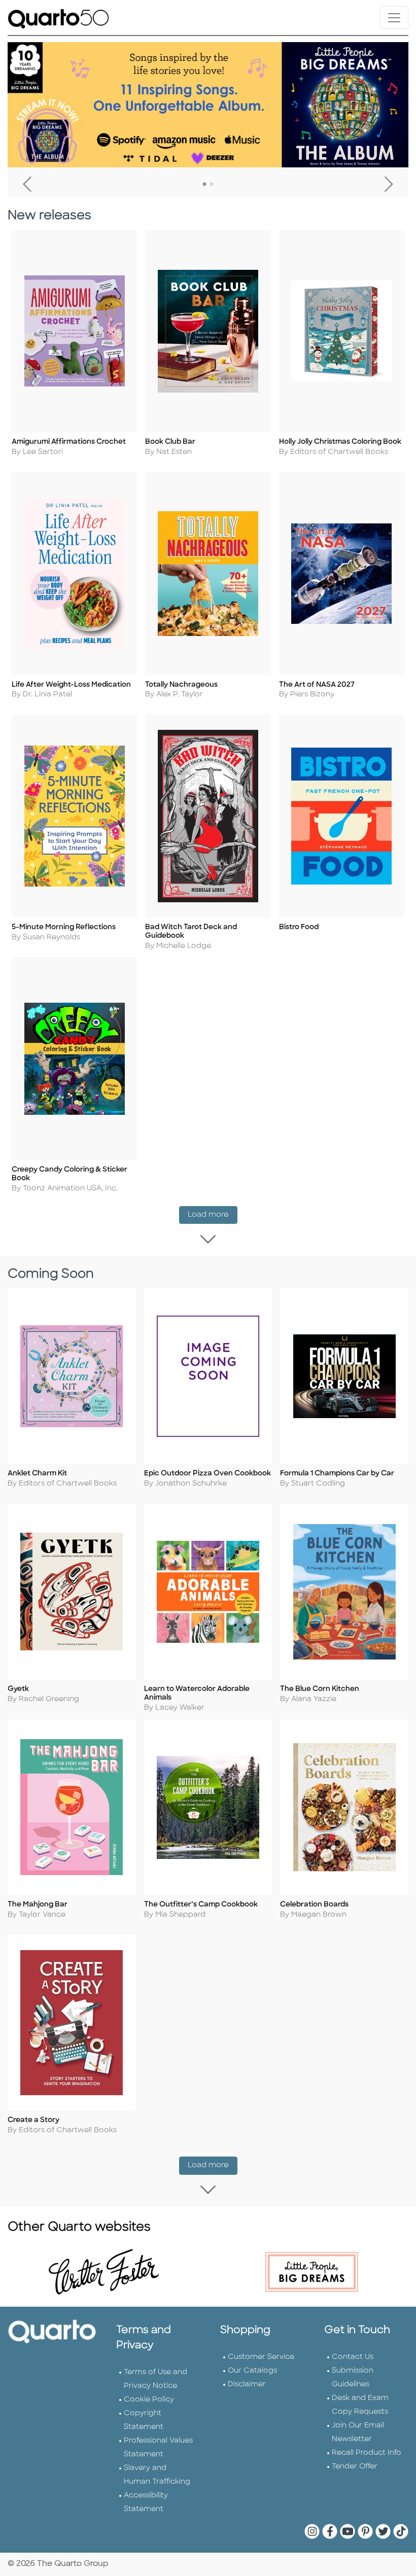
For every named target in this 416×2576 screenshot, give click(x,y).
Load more (213, 1215)
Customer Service (261, 2357)
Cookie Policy (149, 2400)
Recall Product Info (367, 2453)
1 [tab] (204, 185)
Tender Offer (355, 2467)
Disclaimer (247, 2385)
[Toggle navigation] (394, 17)
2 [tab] (212, 185)
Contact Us (353, 2357)
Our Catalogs (252, 2371)
